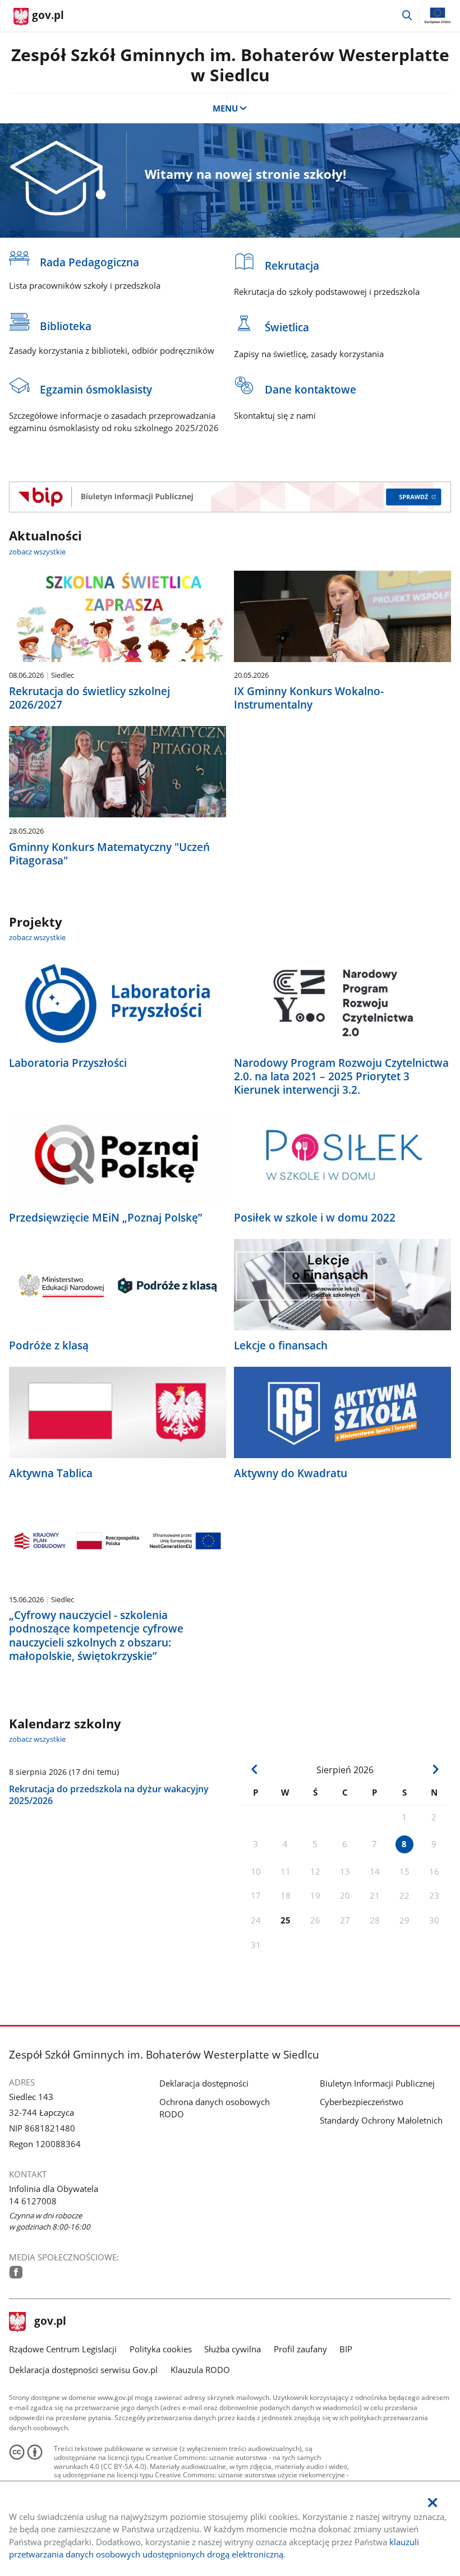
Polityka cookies (161, 2349)
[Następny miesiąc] (435, 1769)
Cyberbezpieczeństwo (362, 2102)
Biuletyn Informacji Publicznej (377, 2083)
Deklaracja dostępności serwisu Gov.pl (83, 2370)
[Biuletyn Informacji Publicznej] (230, 497)
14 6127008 (33, 2201)
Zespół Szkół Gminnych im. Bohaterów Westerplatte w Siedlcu (230, 65)
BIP (346, 2349)
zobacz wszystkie (37, 552)
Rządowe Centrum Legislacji (63, 2349)
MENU (225, 108)
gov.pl (50, 2322)
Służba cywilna (233, 2349)
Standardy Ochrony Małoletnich (381, 2120)
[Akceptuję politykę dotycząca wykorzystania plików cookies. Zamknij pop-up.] (433, 2503)
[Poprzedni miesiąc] (254, 1769)
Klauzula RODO (200, 2370)
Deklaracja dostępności (204, 2083)
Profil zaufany (300, 2349)
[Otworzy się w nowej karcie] (16, 2272)
